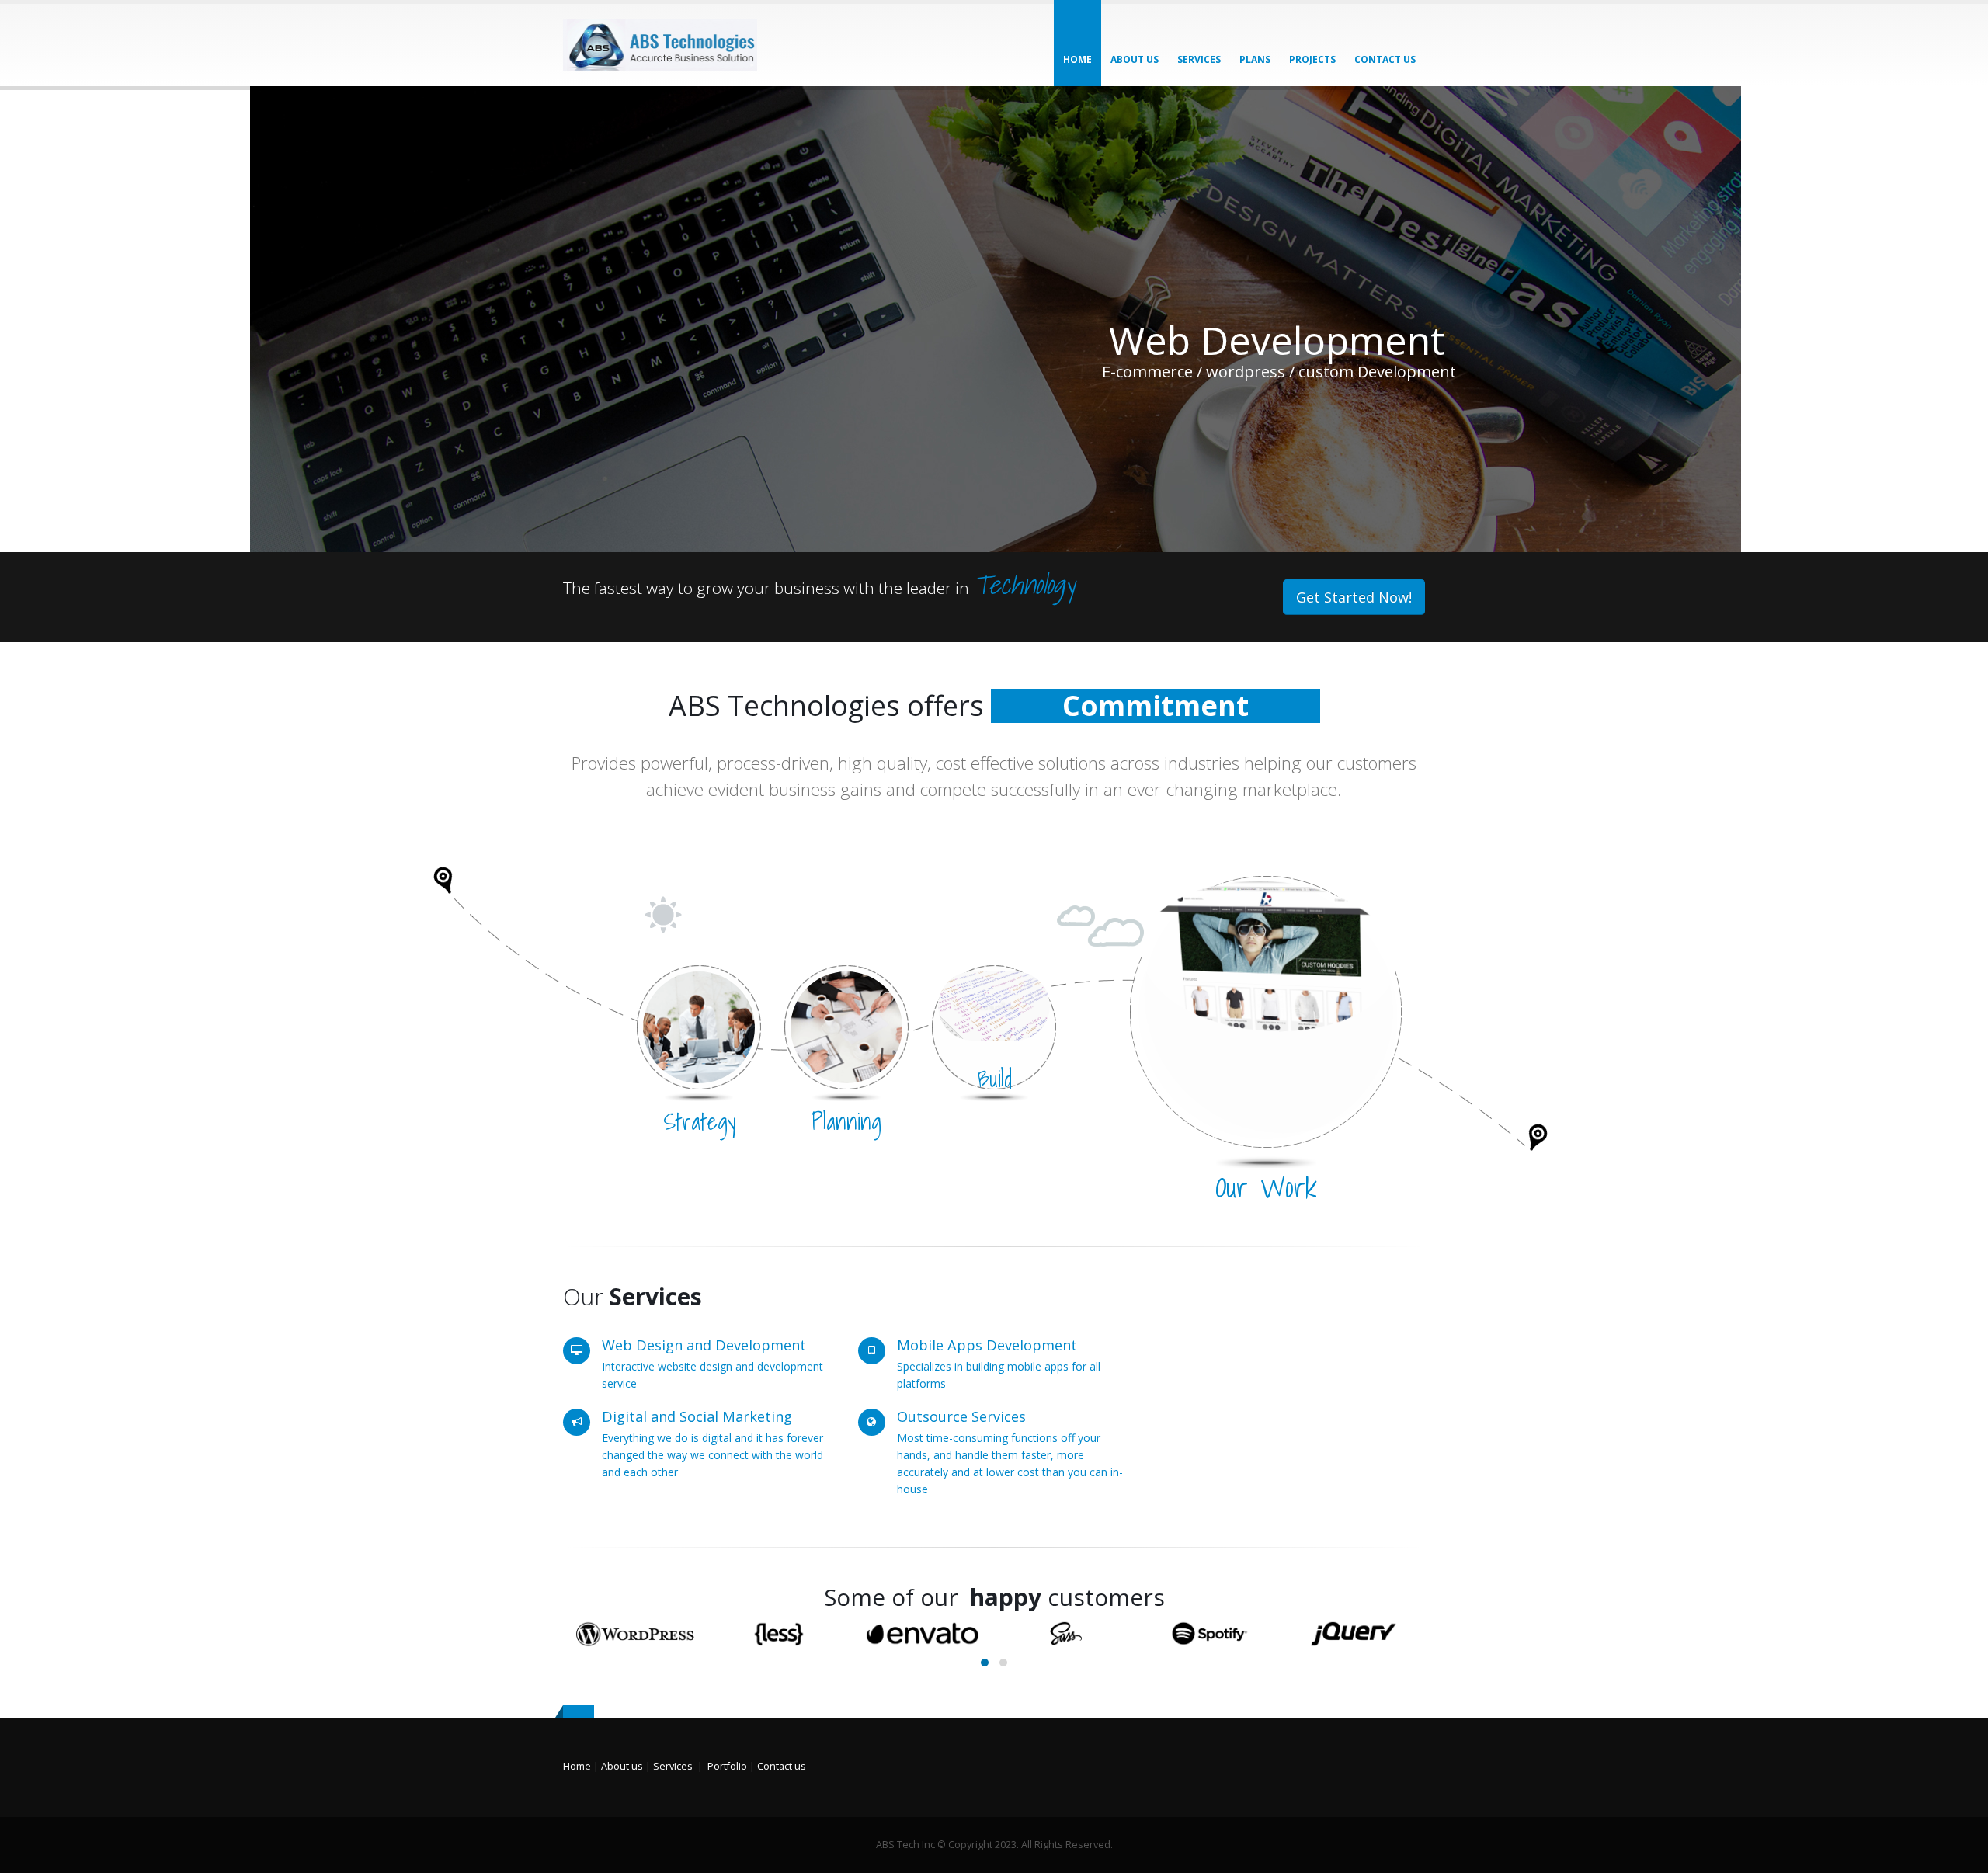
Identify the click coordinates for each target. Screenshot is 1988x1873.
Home (1077, 59)
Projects (1312, 59)
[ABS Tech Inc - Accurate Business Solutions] (660, 45)
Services (1199, 59)
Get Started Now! (1354, 597)
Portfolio (727, 1766)
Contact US (1385, 59)
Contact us (782, 1766)
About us (1135, 59)
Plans (1255, 59)
